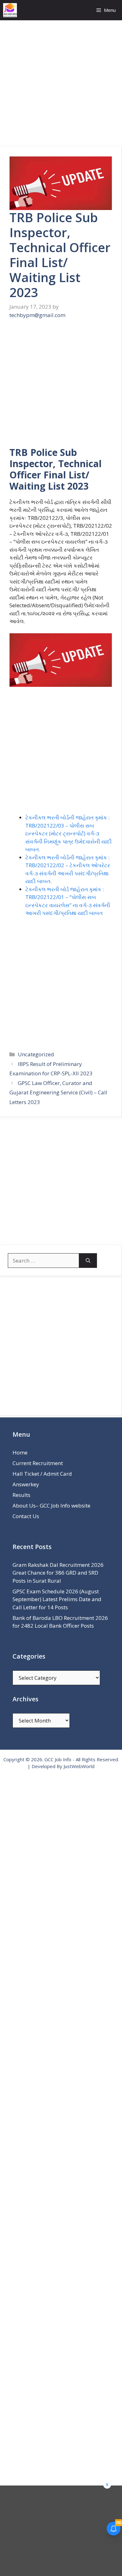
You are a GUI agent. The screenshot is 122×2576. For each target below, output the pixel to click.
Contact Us (26, 1516)
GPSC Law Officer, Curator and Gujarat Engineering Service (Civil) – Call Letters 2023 (58, 1092)
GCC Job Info (58, 1759)
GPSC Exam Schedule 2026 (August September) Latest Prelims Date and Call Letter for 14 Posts (57, 1599)
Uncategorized (36, 1054)
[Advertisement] (61, 84)
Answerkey (26, 1484)
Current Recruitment (38, 1463)
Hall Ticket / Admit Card (42, 1474)
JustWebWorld (79, 1766)
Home (20, 1452)
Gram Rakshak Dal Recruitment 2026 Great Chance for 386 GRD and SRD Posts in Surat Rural (58, 1573)
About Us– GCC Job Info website (51, 1506)
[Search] (88, 1261)
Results (21, 1495)
